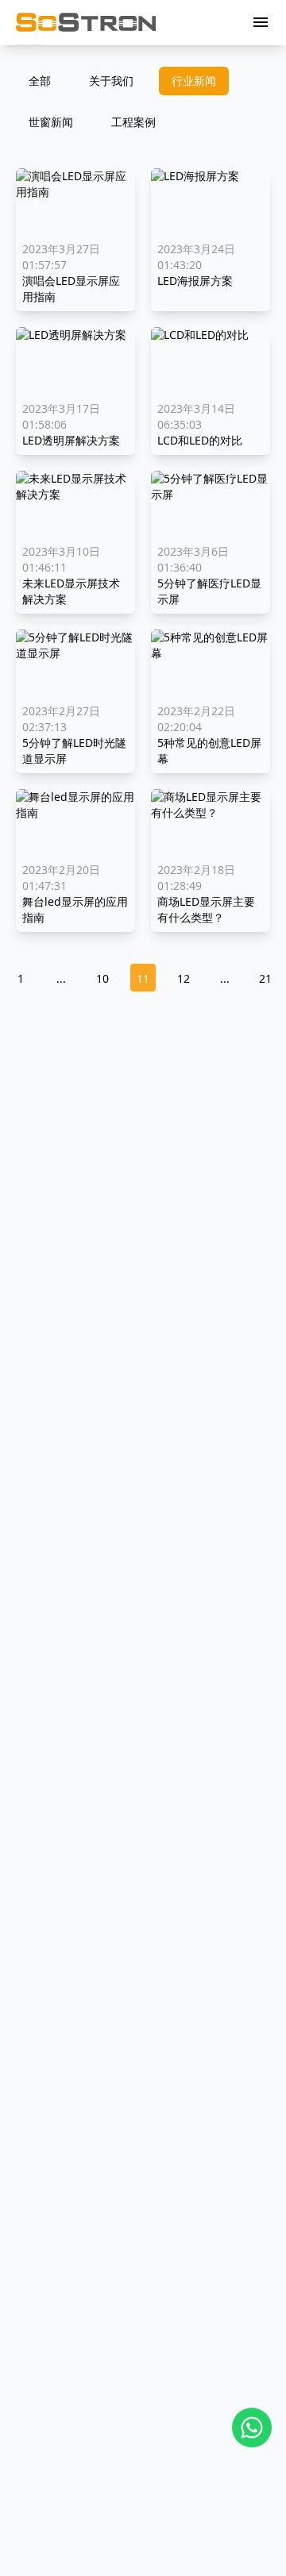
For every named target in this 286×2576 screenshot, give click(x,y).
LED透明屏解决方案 (71, 440)
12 (184, 978)
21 (265, 978)
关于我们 (111, 81)
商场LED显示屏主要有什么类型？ (206, 909)
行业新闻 (194, 81)
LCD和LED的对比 (200, 440)
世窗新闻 (51, 122)
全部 (40, 81)
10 (102, 978)
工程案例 (133, 122)
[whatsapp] (252, 2428)
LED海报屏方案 (195, 281)
